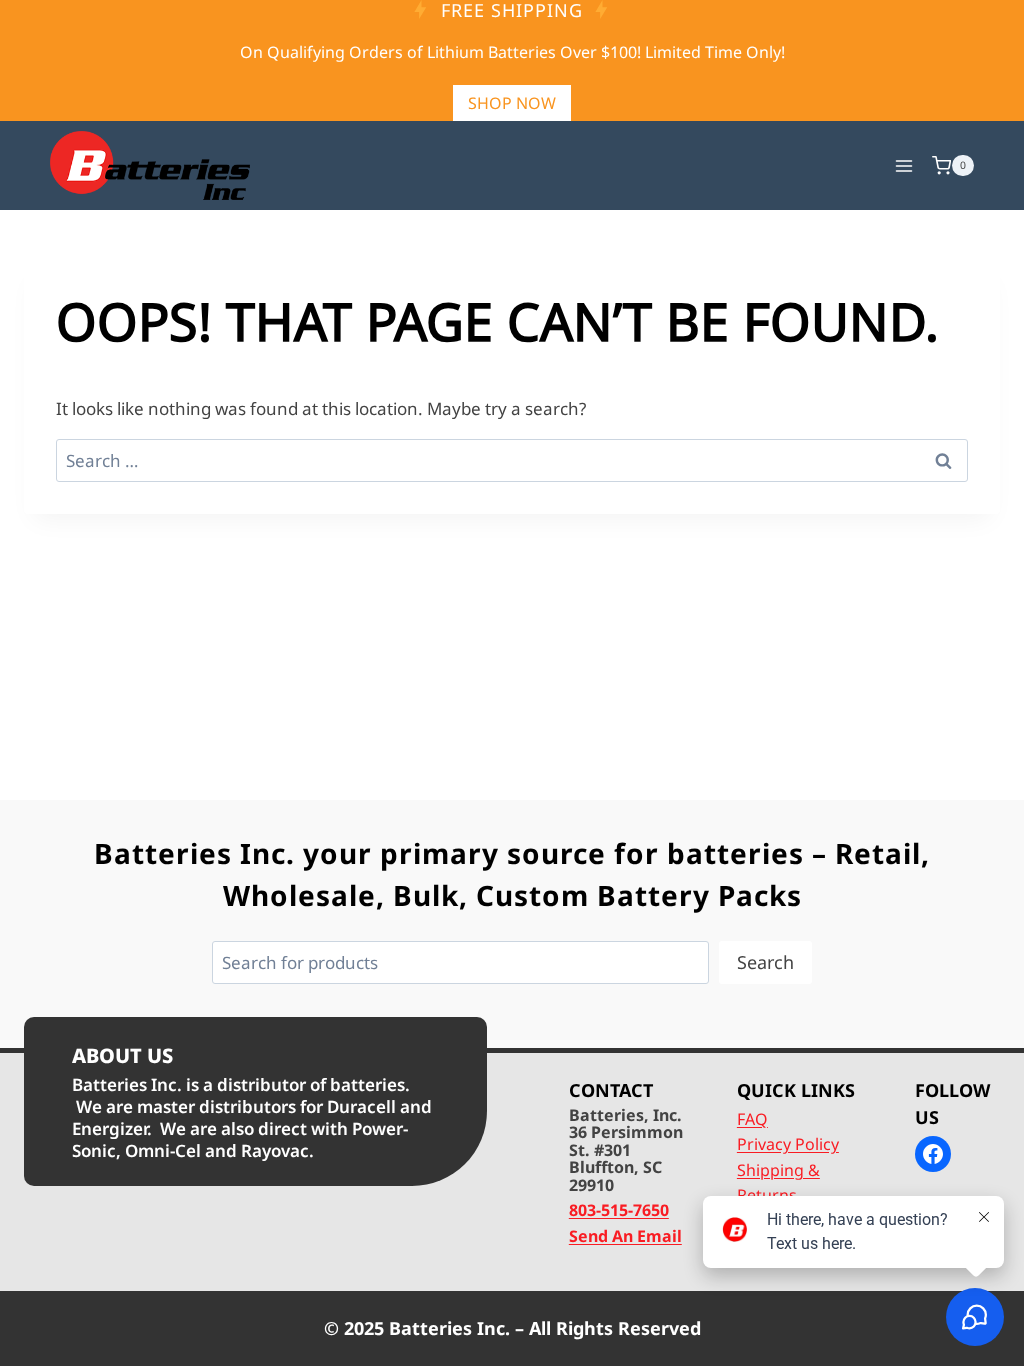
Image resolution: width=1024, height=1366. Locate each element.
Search (765, 962)
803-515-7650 (619, 1210)
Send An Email (625, 1236)
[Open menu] (903, 165)
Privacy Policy (788, 1144)
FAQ (752, 1119)
